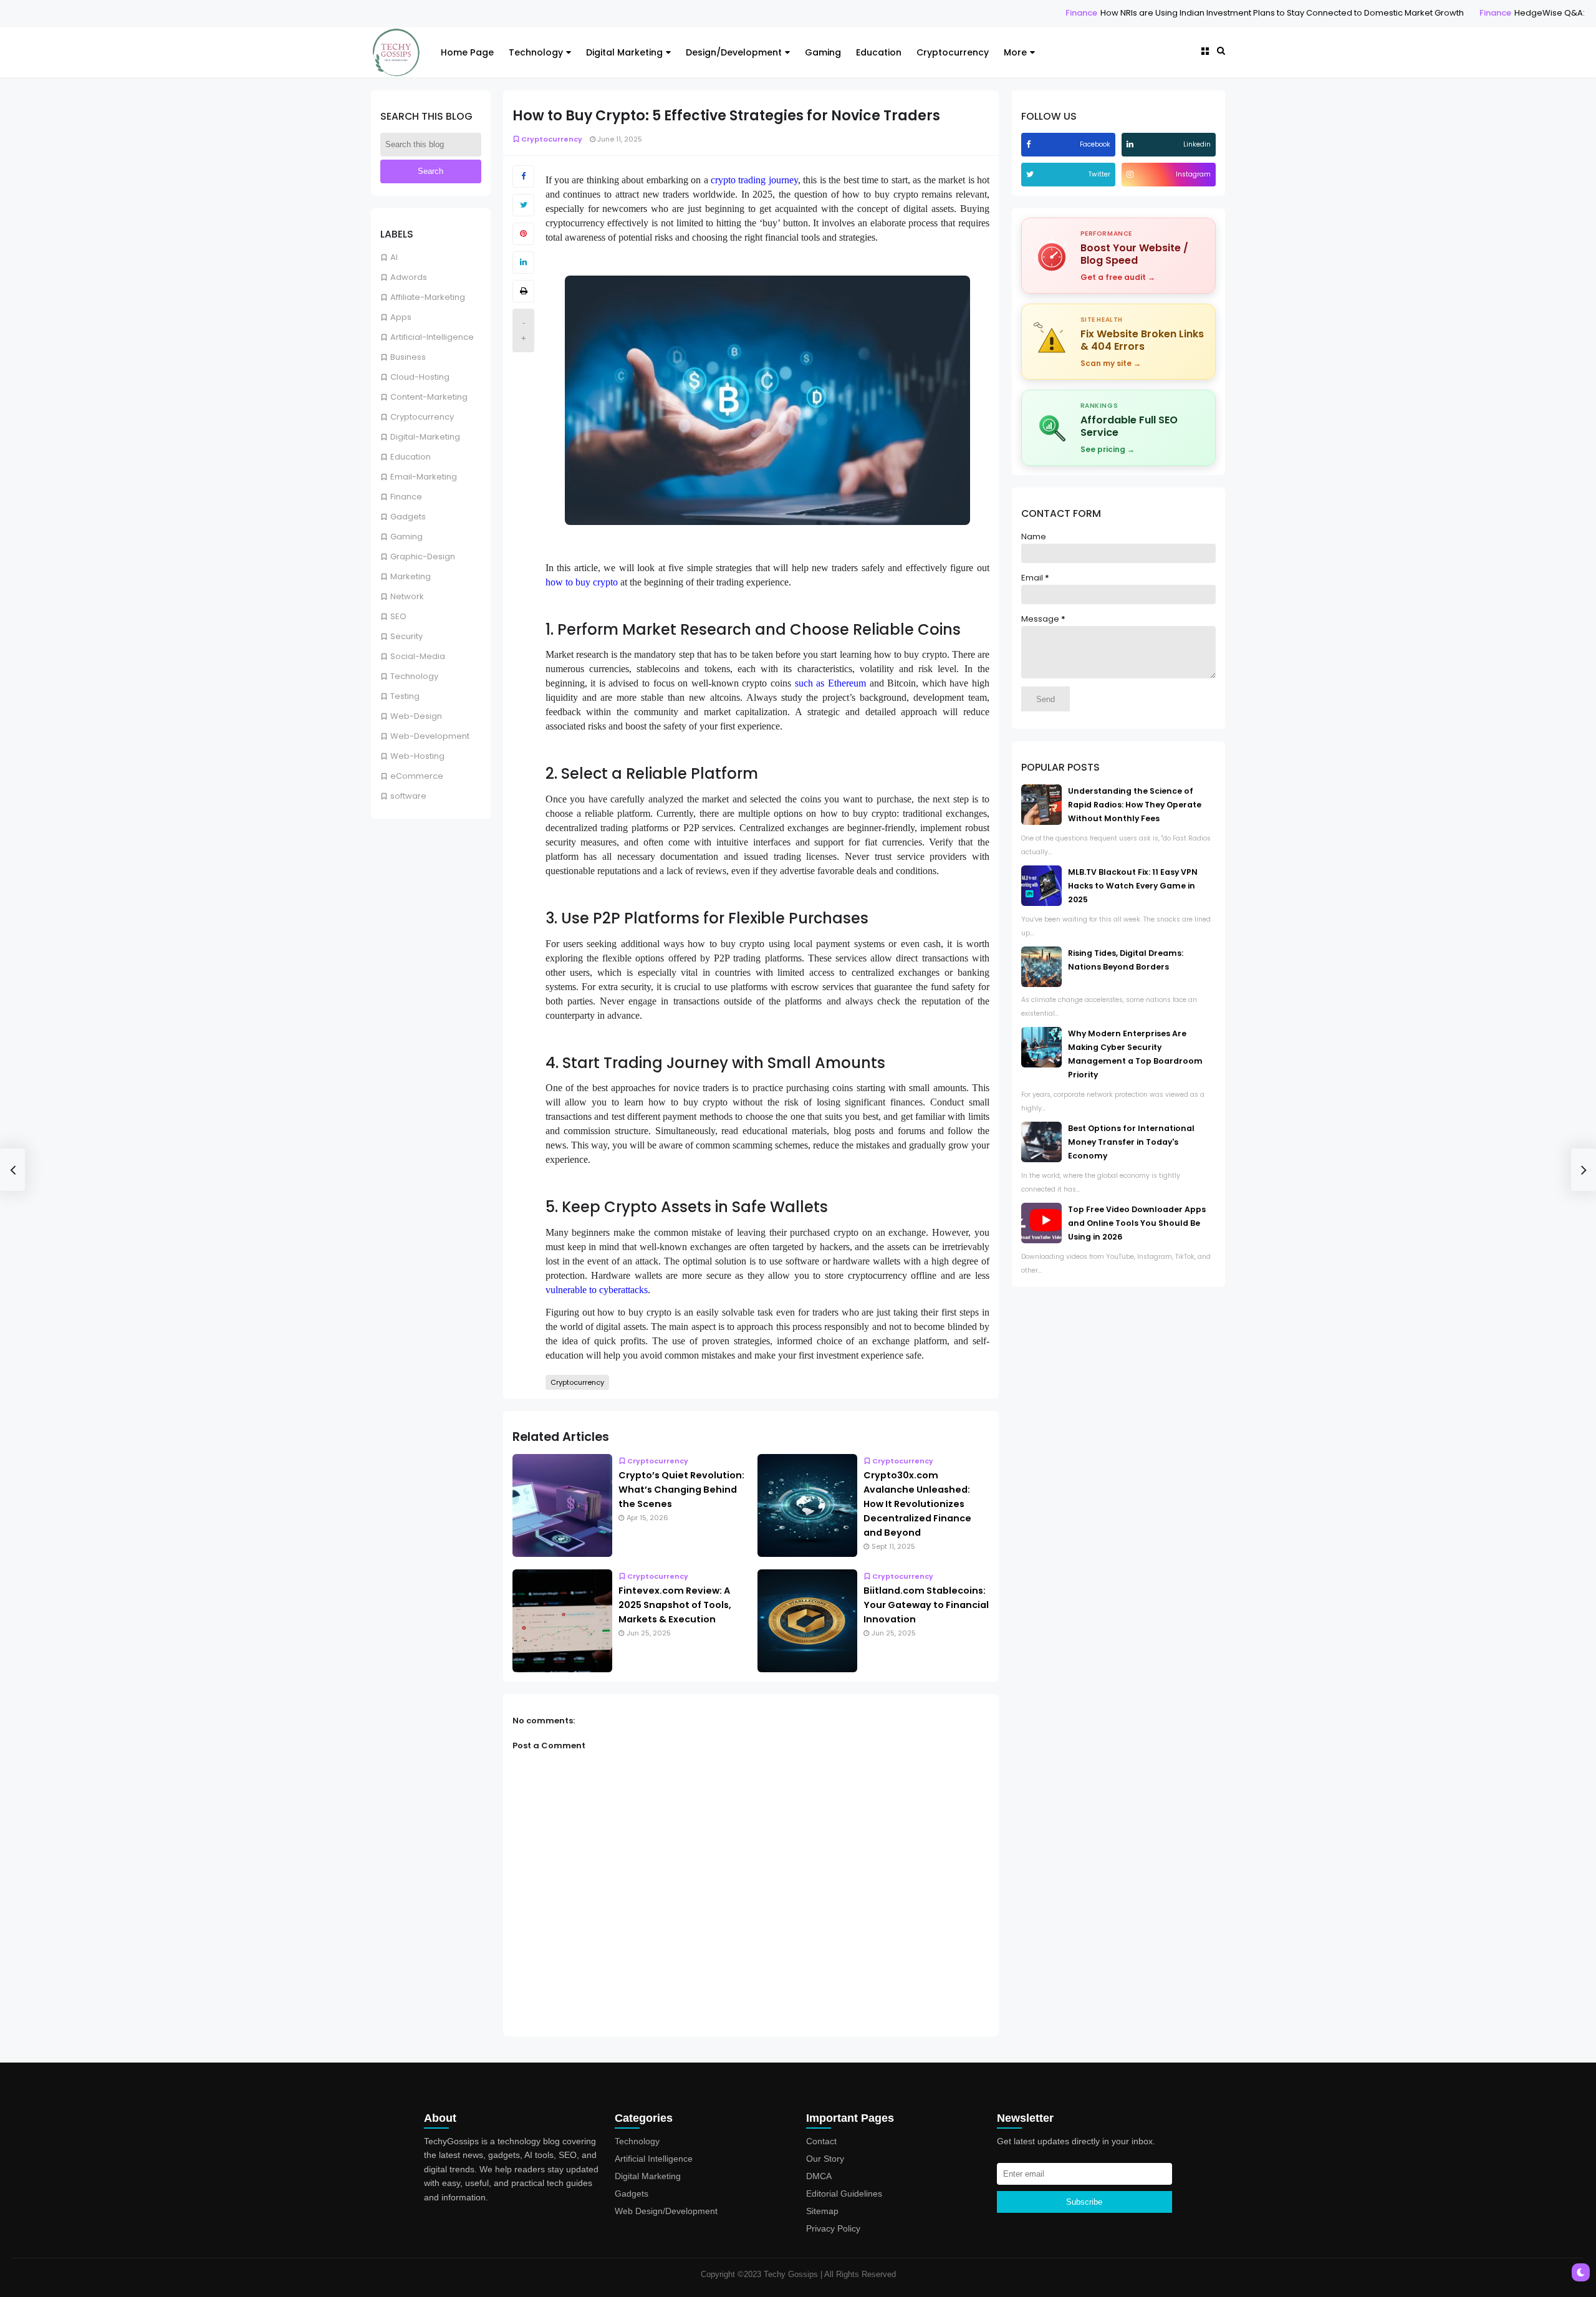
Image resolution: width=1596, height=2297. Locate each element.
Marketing (411, 576)
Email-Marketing (424, 477)
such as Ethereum (830, 683)
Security (406, 636)
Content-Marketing (429, 397)
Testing (405, 696)
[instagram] (1132, 174)
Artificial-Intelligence (432, 337)
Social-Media (418, 656)
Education (879, 52)
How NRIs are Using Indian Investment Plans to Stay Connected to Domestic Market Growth (1149, 13)
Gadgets (408, 517)
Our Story (825, 2159)
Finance (949, 13)
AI (394, 257)
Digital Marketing (624, 52)
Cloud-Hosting (420, 377)
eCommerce (417, 776)
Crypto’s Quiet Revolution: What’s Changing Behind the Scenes (681, 1490)
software (408, 796)
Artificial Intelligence (654, 2159)
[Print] (523, 291)
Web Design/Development (666, 2211)
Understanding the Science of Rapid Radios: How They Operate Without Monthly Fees (1135, 805)
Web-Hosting (417, 756)
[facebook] (1030, 144)
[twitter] (1031, 174)
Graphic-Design (423, 556)
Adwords (409, 277)
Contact (821, 2141)
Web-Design (416, 716)
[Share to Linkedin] (523, 262)
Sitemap (822, 2211)
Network (407, 596)
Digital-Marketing (425, 437)
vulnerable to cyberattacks (597, 1290)
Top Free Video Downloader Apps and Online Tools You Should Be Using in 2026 (1137, 1223)
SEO (398, 616)
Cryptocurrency (953, 52)
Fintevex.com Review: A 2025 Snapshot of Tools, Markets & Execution (675, 1605)
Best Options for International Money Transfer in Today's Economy (1131, 1142)
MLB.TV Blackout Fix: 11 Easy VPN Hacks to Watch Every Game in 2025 (1133, 886)
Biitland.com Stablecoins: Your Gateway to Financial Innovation (926, 1605)
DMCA (819, 2176)
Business (408, 357)
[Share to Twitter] (523, 205)
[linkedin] (1132, 144)
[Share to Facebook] (523, 176)
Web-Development (430, 736)
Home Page (467, 52)
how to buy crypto (582, 582)
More (1015, 52)
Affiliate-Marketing (428, 297)
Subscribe (1084, 2202)
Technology (536, 52)
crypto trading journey (754, 180)
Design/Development (734, 52)
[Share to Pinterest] (523, 234)
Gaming (823, 52)
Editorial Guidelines (844, 2193)
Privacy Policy (833, 2228)
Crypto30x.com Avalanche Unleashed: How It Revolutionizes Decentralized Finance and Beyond (917, 1504)
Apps (401, 317)
